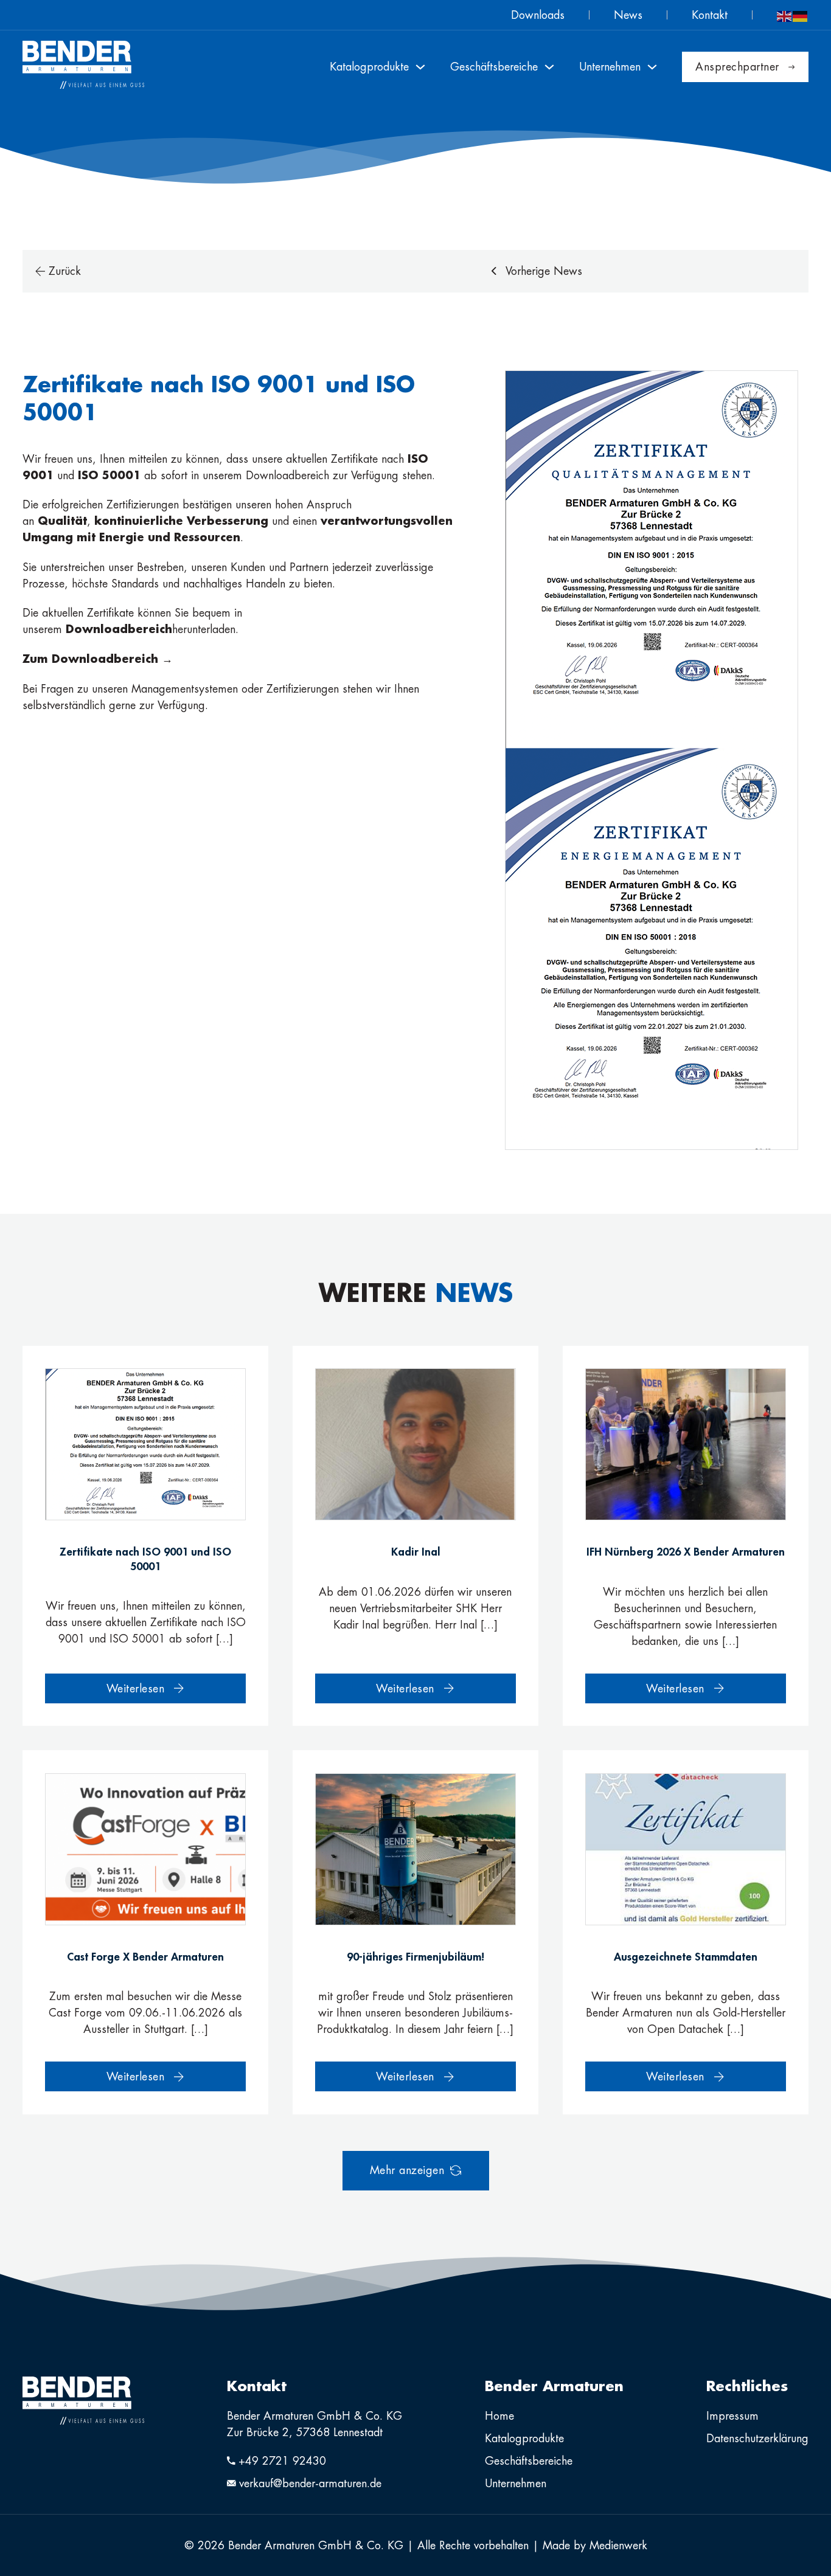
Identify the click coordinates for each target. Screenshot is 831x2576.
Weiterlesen (136, 1688)
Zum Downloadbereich (92, 659)
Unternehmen (516, 2483)
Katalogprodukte (524, 2438)
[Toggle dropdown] (420, 67)
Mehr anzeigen (407, 2170)
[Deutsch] (801, 15)
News (628, 15)
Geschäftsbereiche (529, 2461)
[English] (785, 15)
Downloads (538, 15)
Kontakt (710, 15)
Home (499, 2416)
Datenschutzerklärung (757, 2438)
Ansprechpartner (737, 67)
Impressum (732, 2416)
